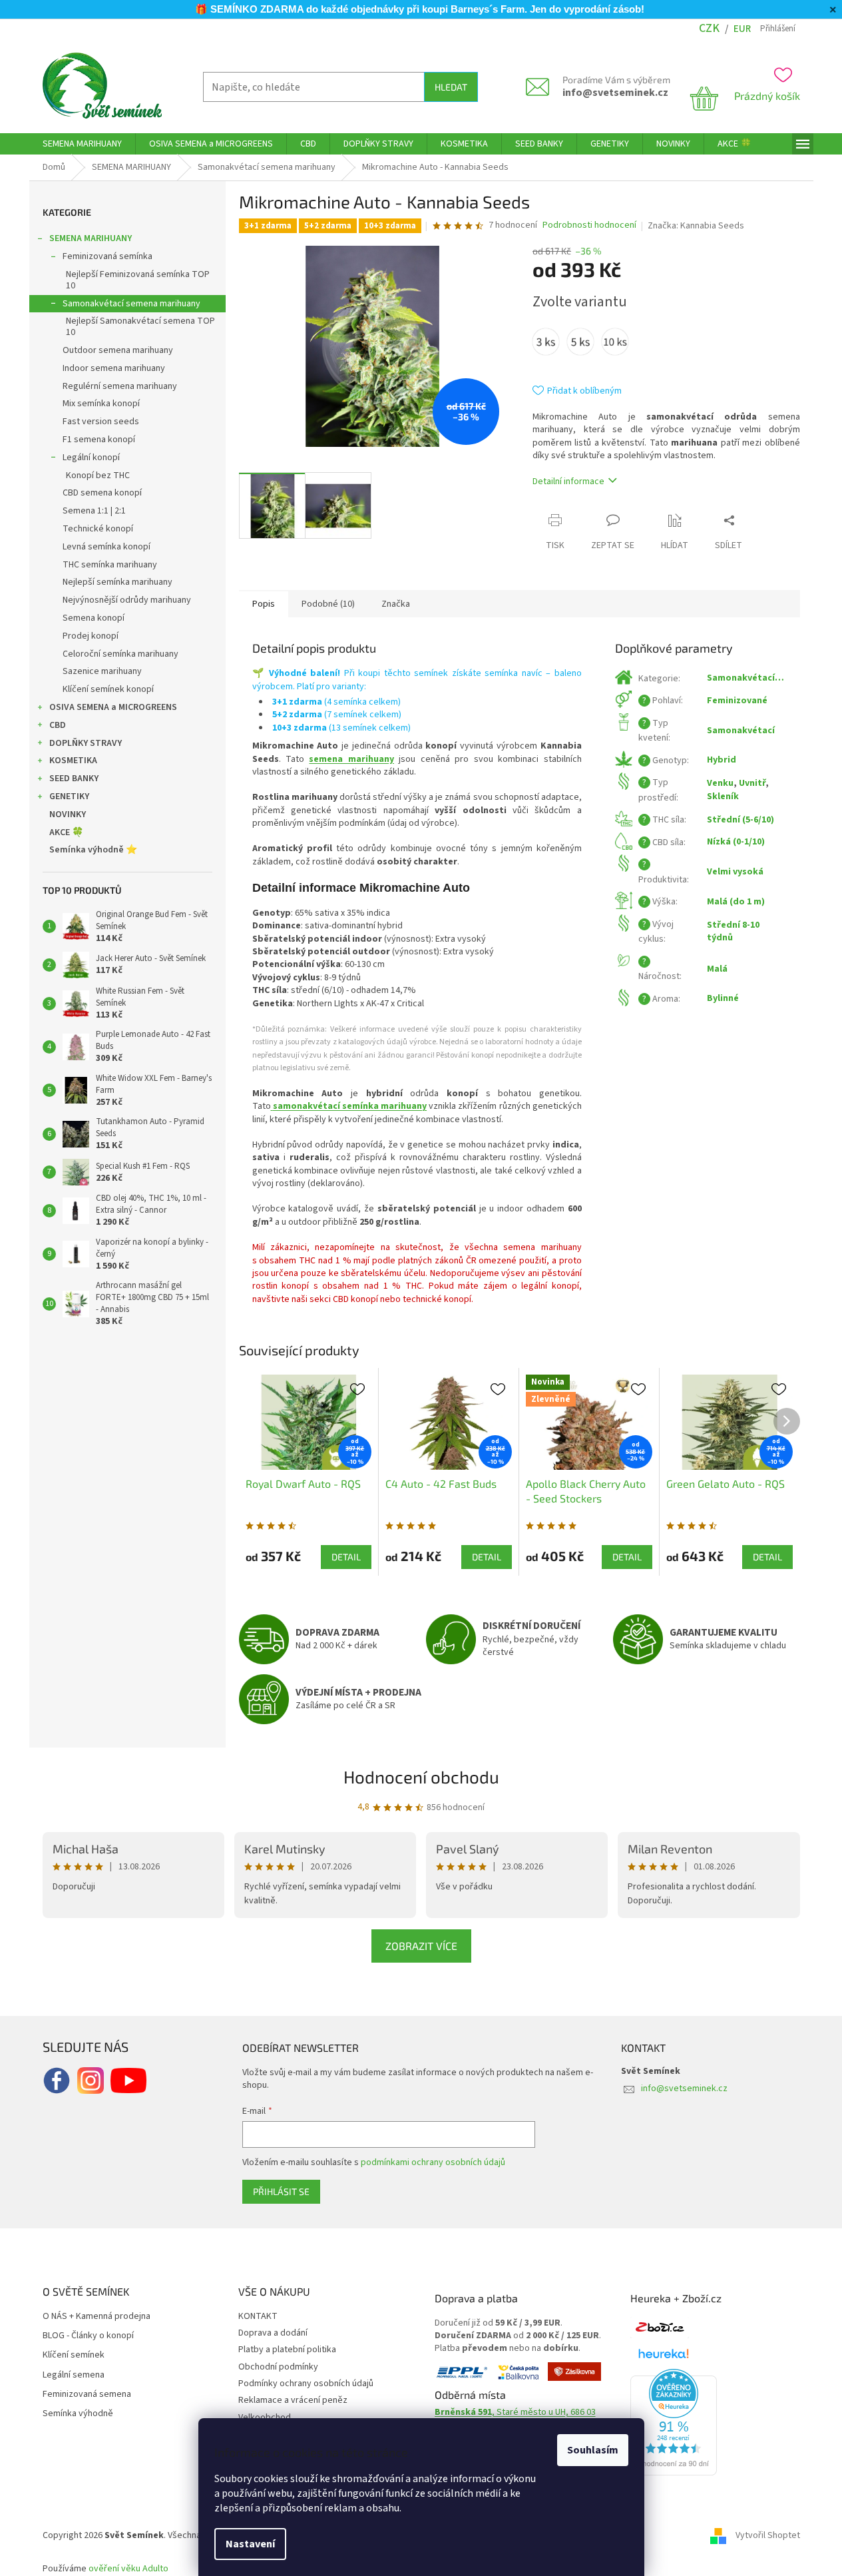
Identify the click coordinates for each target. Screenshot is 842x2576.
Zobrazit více (421, 1946)
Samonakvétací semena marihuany (131, 304)
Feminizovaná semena (87, 2395)
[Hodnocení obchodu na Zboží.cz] (660, 2328)
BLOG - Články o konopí (88, 2336)
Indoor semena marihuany (114, 368)
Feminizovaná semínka (107, 256)
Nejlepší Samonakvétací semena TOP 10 (140, 327)
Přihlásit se (281, 2191)
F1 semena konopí (99, 440)
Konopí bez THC (98, 476)
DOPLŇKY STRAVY (86, 743)
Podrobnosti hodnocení (589, 225)
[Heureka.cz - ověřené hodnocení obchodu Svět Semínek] (674, 2422)
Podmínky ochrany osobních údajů (306, 2384)
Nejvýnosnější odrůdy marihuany (127, 600)
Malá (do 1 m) (736, 902)
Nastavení (250, 2544)
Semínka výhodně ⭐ (93, 850)
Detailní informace (568, 482)
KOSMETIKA (73, 761)
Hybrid (722, 760)
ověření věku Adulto (128, 2569)
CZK (709, 28)
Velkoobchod (265, 2417)
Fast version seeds (101, 422)
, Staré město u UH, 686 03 (515, 2413)
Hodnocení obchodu (421, 1776)
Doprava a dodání (273, 2333)
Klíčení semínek (74, 2355)
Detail (346, 1557)
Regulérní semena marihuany (120, 386)
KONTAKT (258, 2316)
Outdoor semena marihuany (118, 350)
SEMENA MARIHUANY (91, 238)
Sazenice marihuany (102, 671)
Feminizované (737, 701)
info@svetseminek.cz (615, 93)
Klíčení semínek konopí (108, 689)
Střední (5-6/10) (740, 820)
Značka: (696, 226)
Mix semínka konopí (101, 404)
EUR (742, 29)
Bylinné (723, 998)
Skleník (723, 797)
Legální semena (74, 2375)
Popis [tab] (264, 604)
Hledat (451, 87)
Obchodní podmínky (278, 2367)
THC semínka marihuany (110, 565)
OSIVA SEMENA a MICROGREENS (113, 707)
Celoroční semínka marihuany (120, 654)
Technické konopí (98, 529)
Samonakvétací (741, 731)
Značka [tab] (396, 604)
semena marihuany (351, 759)
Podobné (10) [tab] (328, 604)
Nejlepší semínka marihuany (117, 582)
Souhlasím (593, 2450)
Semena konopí (94, 618)
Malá (717, 969)
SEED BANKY (74, 779)
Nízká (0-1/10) (736, 842)
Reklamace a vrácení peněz (293, 2400)
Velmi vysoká (735, 872)
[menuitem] (82, 144)
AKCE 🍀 (66, 832)
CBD (58, 725)
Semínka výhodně (78, 2414)
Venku (720, 783)
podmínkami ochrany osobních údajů (433, 2162)
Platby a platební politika (287, 2350)
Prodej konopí (91, 636)
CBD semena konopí (102, 493)
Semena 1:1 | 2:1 (94, 511)
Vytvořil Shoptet (768, 2535)
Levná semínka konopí (106, 547)
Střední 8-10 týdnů (733, 931)
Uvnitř (752, 783)
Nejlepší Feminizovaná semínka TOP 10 (138, 280)
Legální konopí (91, 458)
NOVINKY (68, 814)
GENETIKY (69, 797)
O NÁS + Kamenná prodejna (97, 2317)
